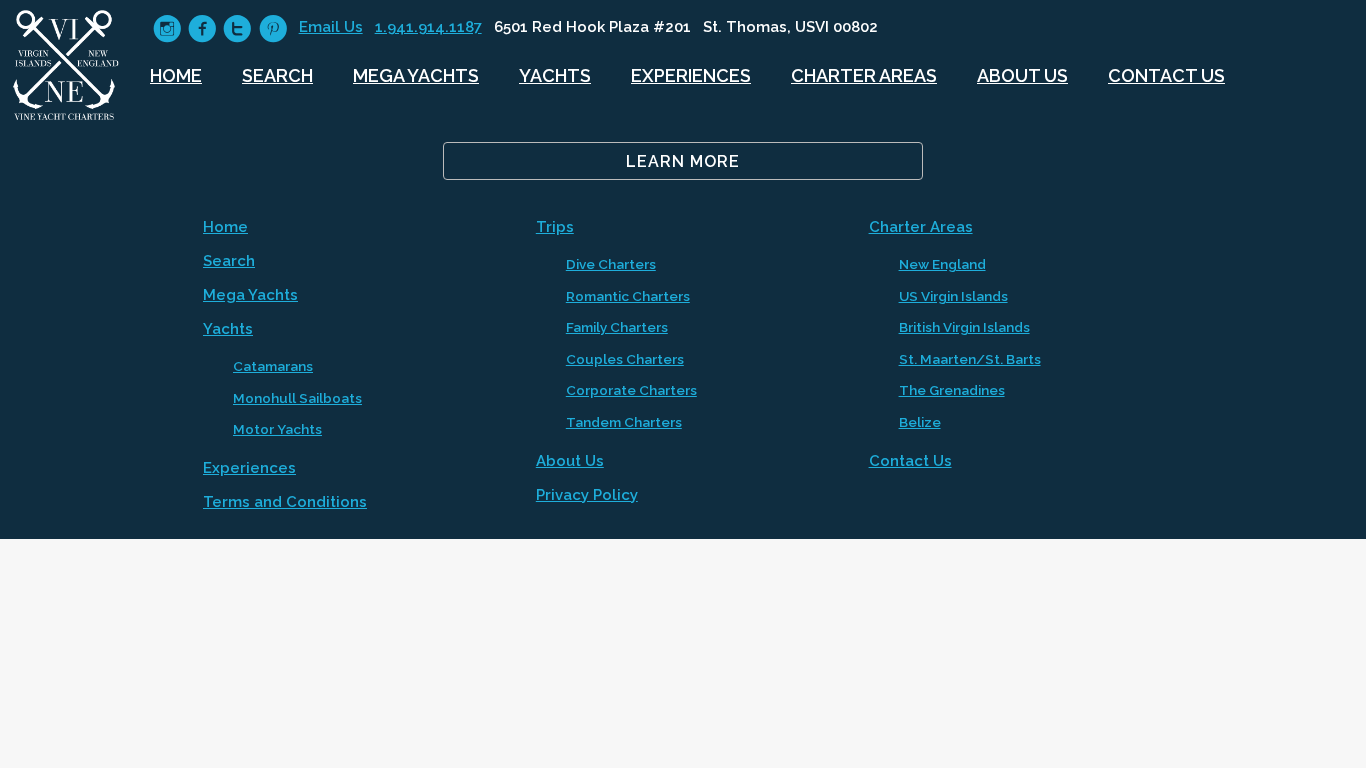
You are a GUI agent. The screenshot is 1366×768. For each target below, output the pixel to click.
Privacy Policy (587, 495)
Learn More (683, 161)
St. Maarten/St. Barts (970, 359)
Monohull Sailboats (297, 398)
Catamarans (273, 366)
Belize (920, 422)
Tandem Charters (624, 422)
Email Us (331, 27)
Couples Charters (625, 359)
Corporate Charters (631, 390)
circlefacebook (202, 28)
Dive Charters (611, 264)
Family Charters (617, 327)
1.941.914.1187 (428, 27)
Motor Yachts (277, 429)
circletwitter (237, 28)
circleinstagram (167, 28)
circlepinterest (273, 28)
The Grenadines (952, 390)
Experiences (691, 75)
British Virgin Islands (964, 327)
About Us (1022, 75)
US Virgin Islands (953, 296)
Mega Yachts (416, 75)
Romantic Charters (628, 296)
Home (176, 75)
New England (942, 264)
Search (277, 75)
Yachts (555, 75)
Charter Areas (864, 75)
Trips (555, 227)
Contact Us (1166, 75)
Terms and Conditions (285, 502)
